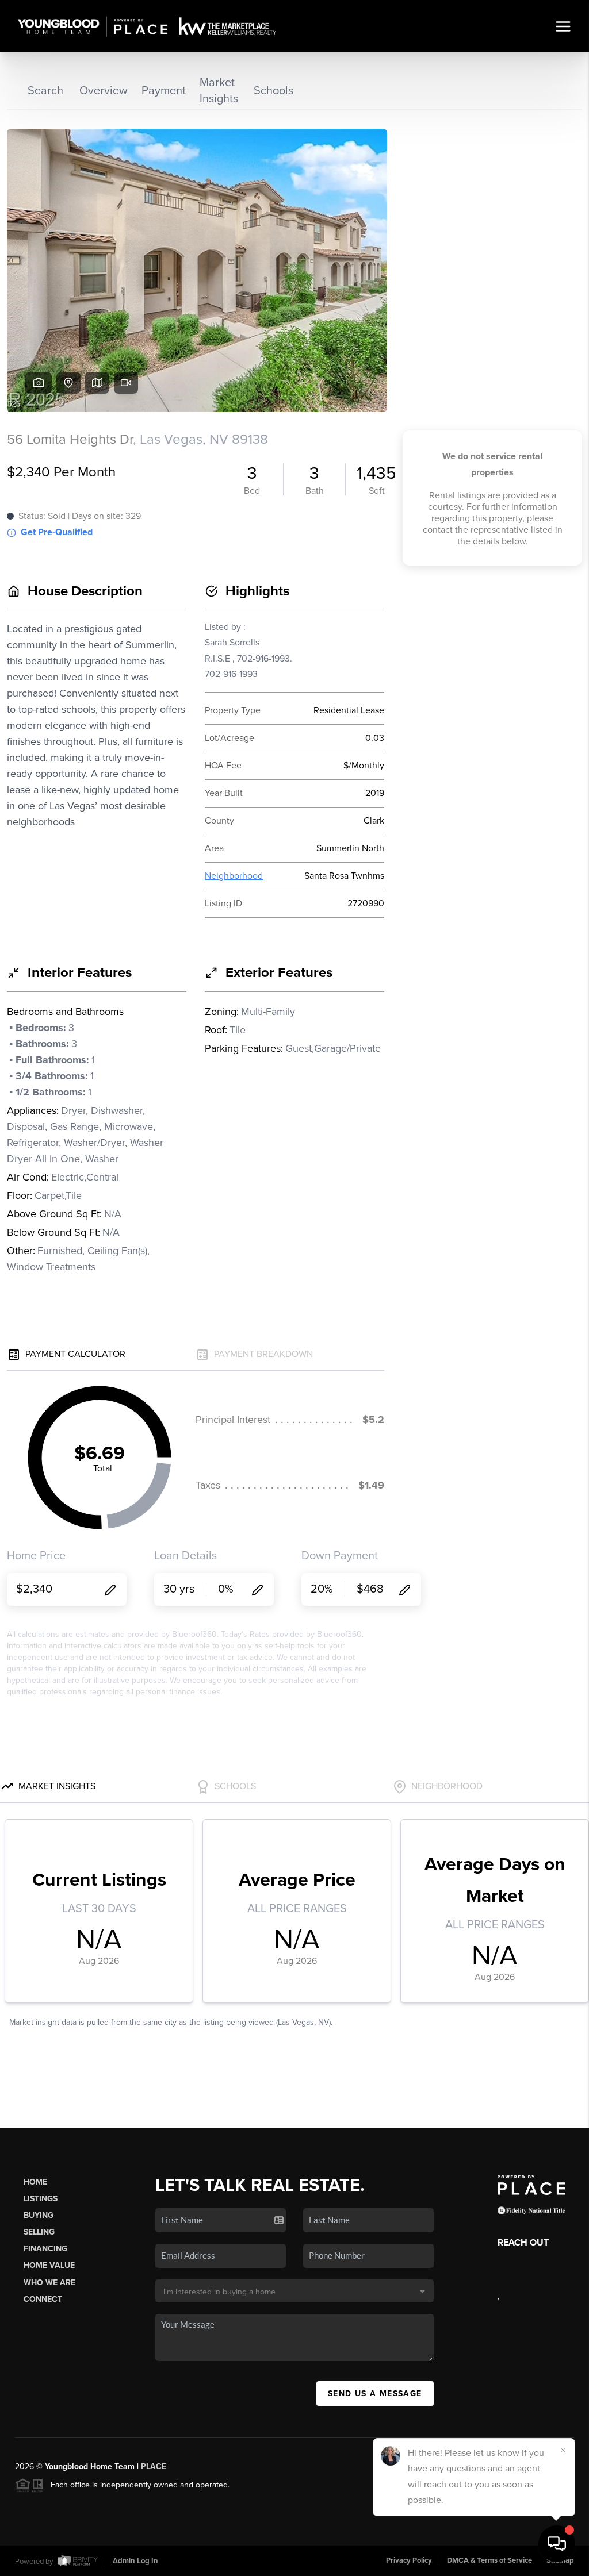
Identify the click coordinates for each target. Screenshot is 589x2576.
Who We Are (49, 2283)
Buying (39, 2215)
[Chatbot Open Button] (557, 2544)
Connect (43, 2299)
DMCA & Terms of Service (489, 2560)
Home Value (49, 2265)
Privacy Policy (409, 2560)
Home (35, 2182)
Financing (45, 2249)
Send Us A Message (375, 2394)
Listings (41, 2199)
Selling (39, 2232)
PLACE (154, 2467)
